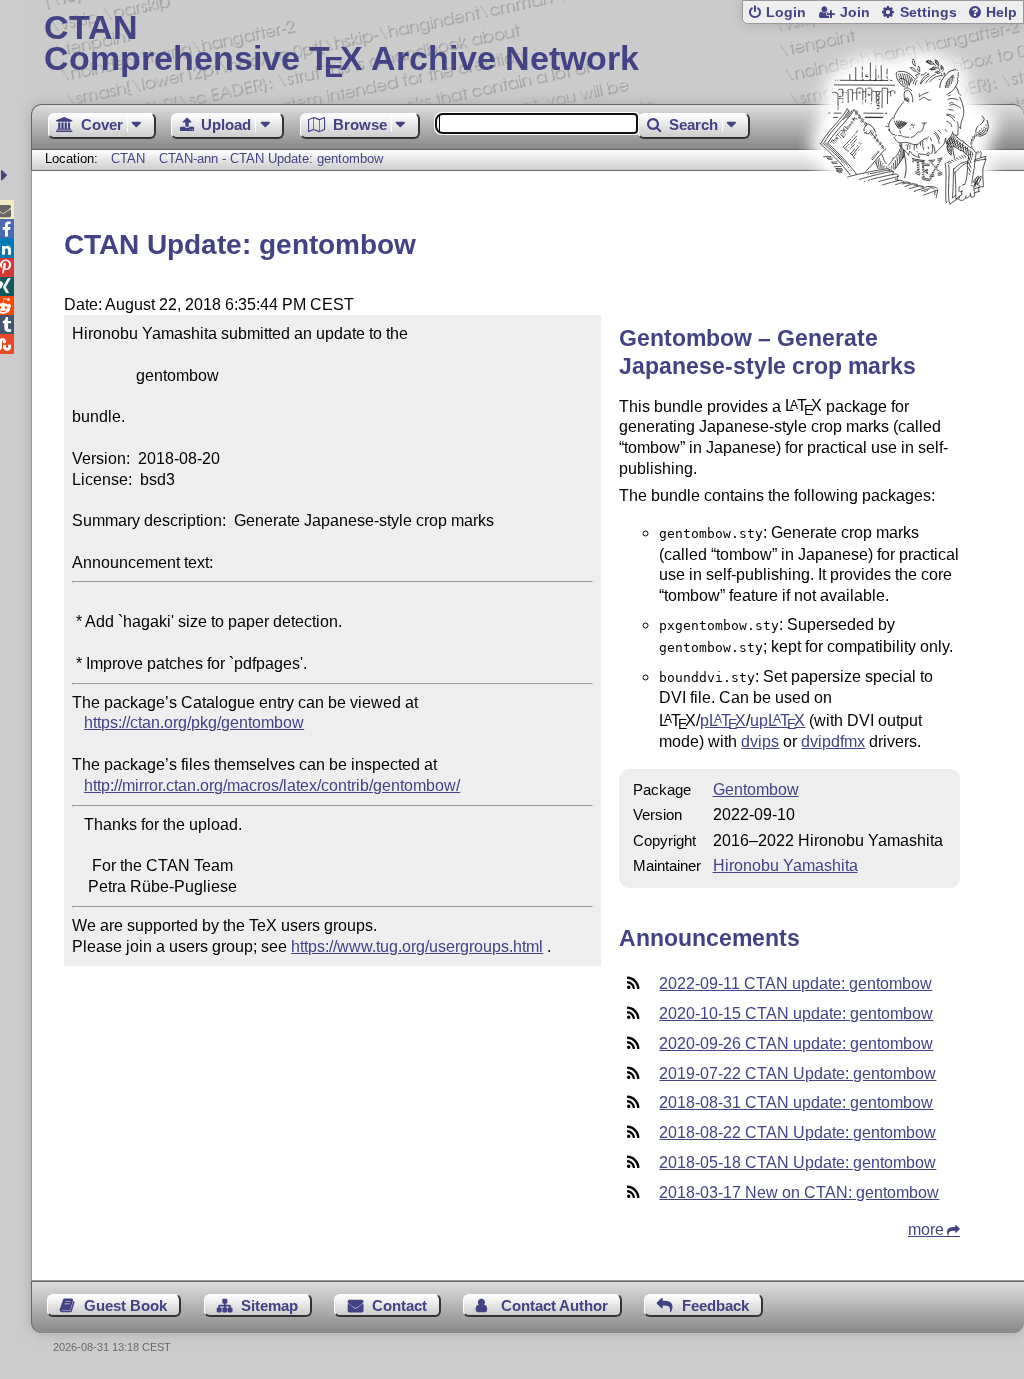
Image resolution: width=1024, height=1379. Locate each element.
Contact (399, 1305)
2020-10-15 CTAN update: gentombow (796, 1013)
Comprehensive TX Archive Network (341, 45)
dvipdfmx (833, 741)
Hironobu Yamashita (785, 865)
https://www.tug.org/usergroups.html (417, 946)
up (777, 720)
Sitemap (269, 1305)
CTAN (128, 158)
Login (786, 12)
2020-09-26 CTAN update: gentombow (796, 1043)
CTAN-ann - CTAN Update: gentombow (271, 158)
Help (1001, 12)
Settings (928, 12)
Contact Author (554, 1305)
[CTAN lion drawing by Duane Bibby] (904, 242)
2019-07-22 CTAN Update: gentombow (797, 1073)
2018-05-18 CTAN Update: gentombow (797, 1162)
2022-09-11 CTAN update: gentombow (795, 983)
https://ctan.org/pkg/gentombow (194, 722)
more (926, 1229)
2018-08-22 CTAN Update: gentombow (797, 1132)
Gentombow (756, 789)
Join (855, 12)
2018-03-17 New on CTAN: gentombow (799, 1192)
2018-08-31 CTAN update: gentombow (796, 1102)
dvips (760, 741)
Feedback (715, 1305)
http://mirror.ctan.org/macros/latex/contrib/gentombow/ (272, 785)
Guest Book (125, 1305)
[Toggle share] (6, 175)
